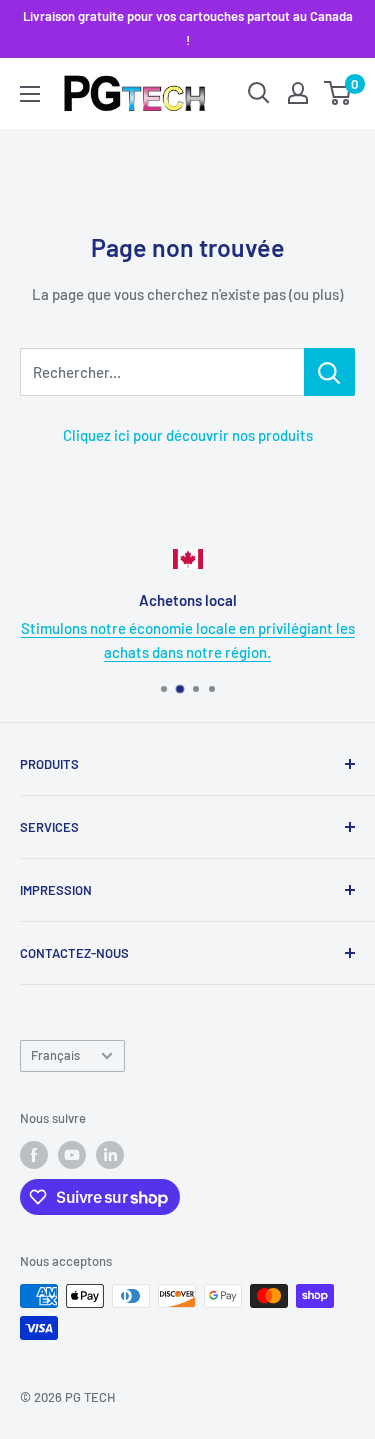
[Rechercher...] (329, 372)
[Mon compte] (298, 93)
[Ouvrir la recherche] (259, 93)
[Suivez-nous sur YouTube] (72, 1155)
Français (55, 1055)
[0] (338, 93)
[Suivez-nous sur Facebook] (34, 1155)
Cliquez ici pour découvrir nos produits (188, 435)
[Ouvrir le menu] (30, 94)
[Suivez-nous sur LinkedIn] (110, 1155)
